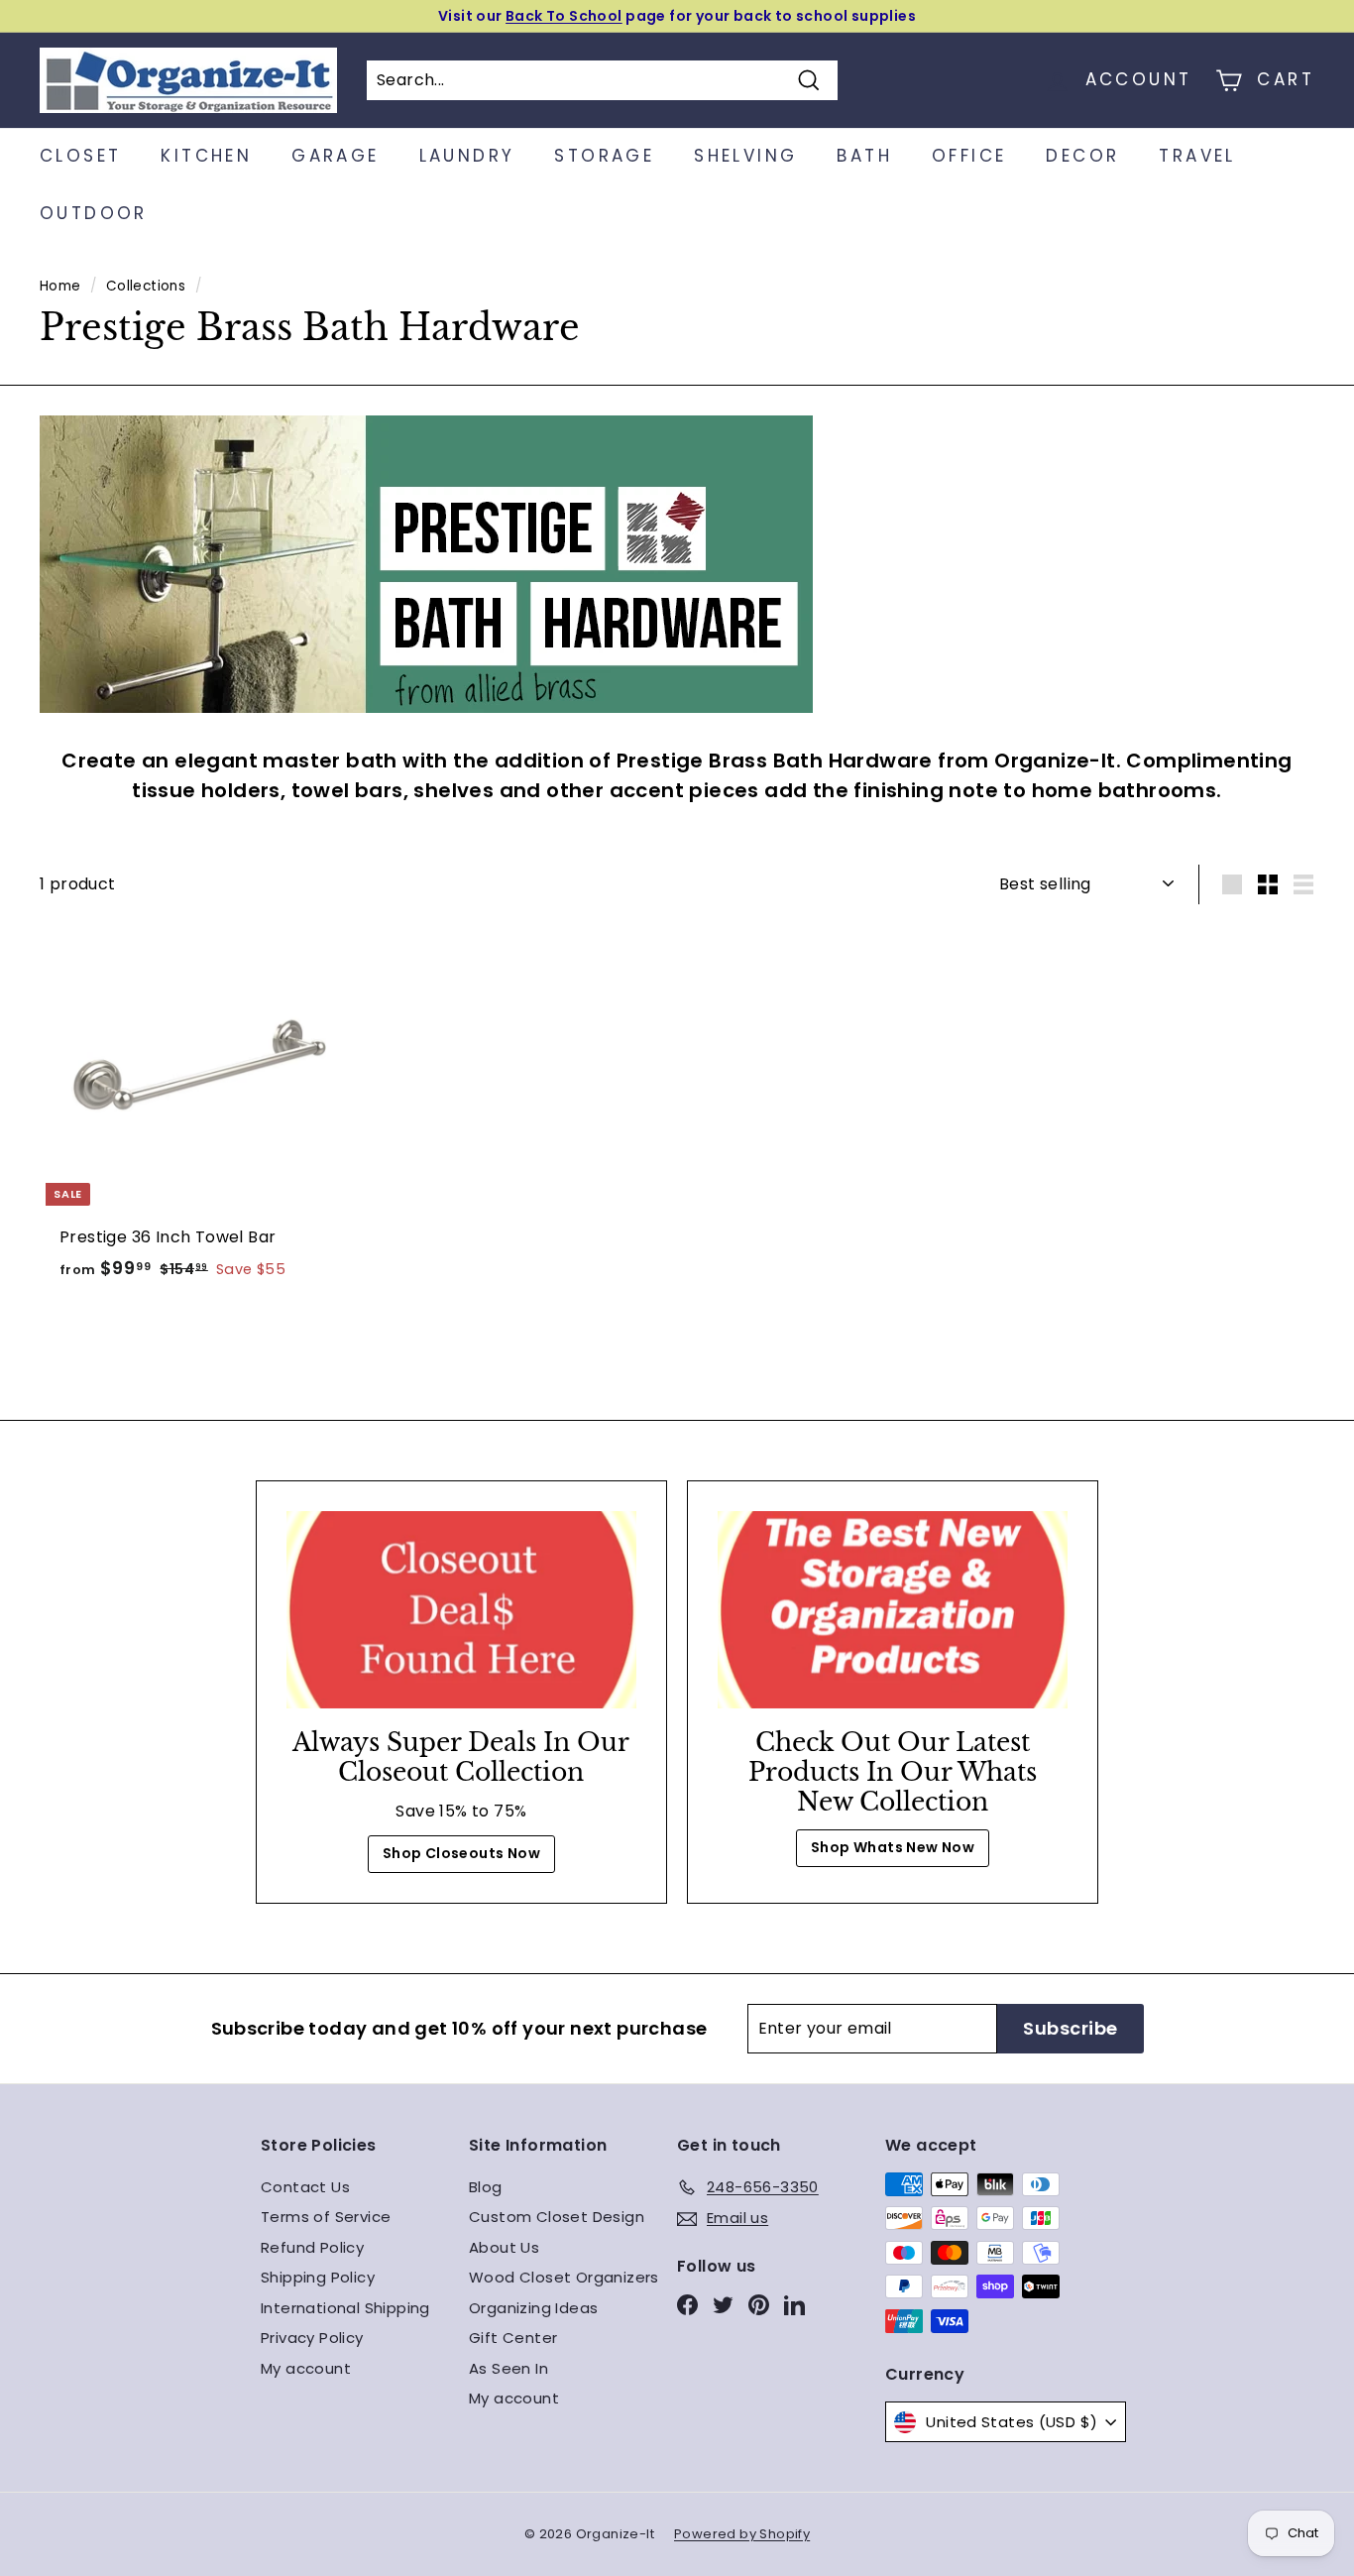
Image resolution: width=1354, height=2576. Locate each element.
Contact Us (305, 2187)
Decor (1082, 156)
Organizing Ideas (533, 2308)
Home (60, 286)
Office (969, 156)
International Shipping (345, 2308)
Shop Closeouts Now (461, 1853)
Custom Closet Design (557, 2217)
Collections (146, 286)
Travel (1197, 156)
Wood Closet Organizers (564, 2277)
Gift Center (513, 2338)
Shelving (745, 156)
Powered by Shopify (742, 2534)
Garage (335, 156)
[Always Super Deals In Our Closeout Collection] (461, 1610)
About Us (504, 2247)
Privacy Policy (312, 2338)
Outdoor (94, 213)
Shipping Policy (318, 2277)
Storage (604, 156)
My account (306, 2368)
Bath (864, 156)
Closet (80, 156)
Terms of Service (326, 2217)
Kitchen (206, 156)
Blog (486, 2187)
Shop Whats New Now (893, 1847)
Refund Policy (312, 2247)
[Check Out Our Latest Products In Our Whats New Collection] (893, 1610)
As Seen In (508, 2368)
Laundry (467, 156)
